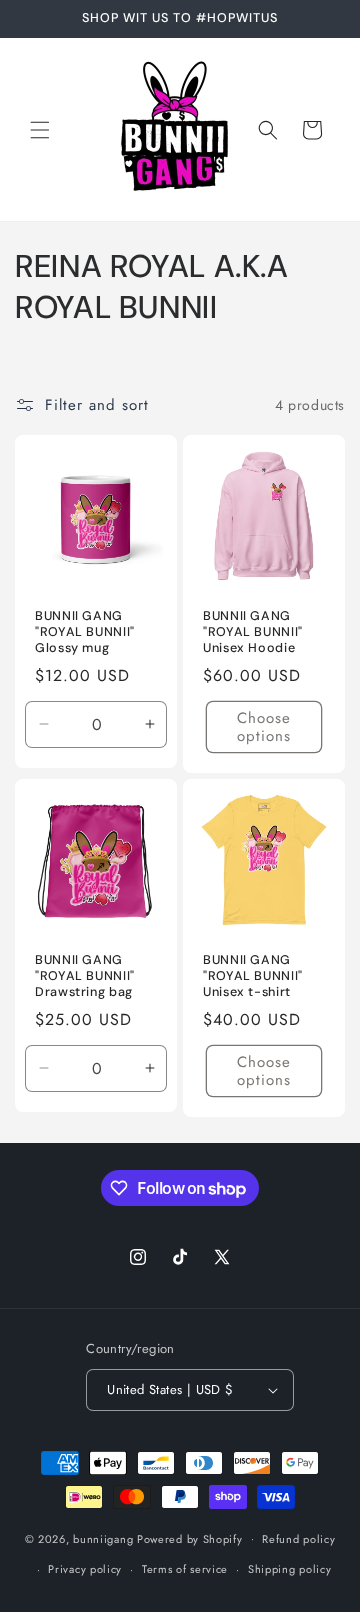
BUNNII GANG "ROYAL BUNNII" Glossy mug (85, 632)
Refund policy (298, 1539)
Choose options (264, 727)
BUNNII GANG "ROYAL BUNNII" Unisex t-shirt (253, 976)
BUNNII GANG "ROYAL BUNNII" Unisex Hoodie (253, 632)
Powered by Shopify (190, 1538)
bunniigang (103, 1538)
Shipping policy (290, 1569)
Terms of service (185, 1569)
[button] (40, 130)
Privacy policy (85, 1569)
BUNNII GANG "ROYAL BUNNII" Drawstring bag (85, 976)
